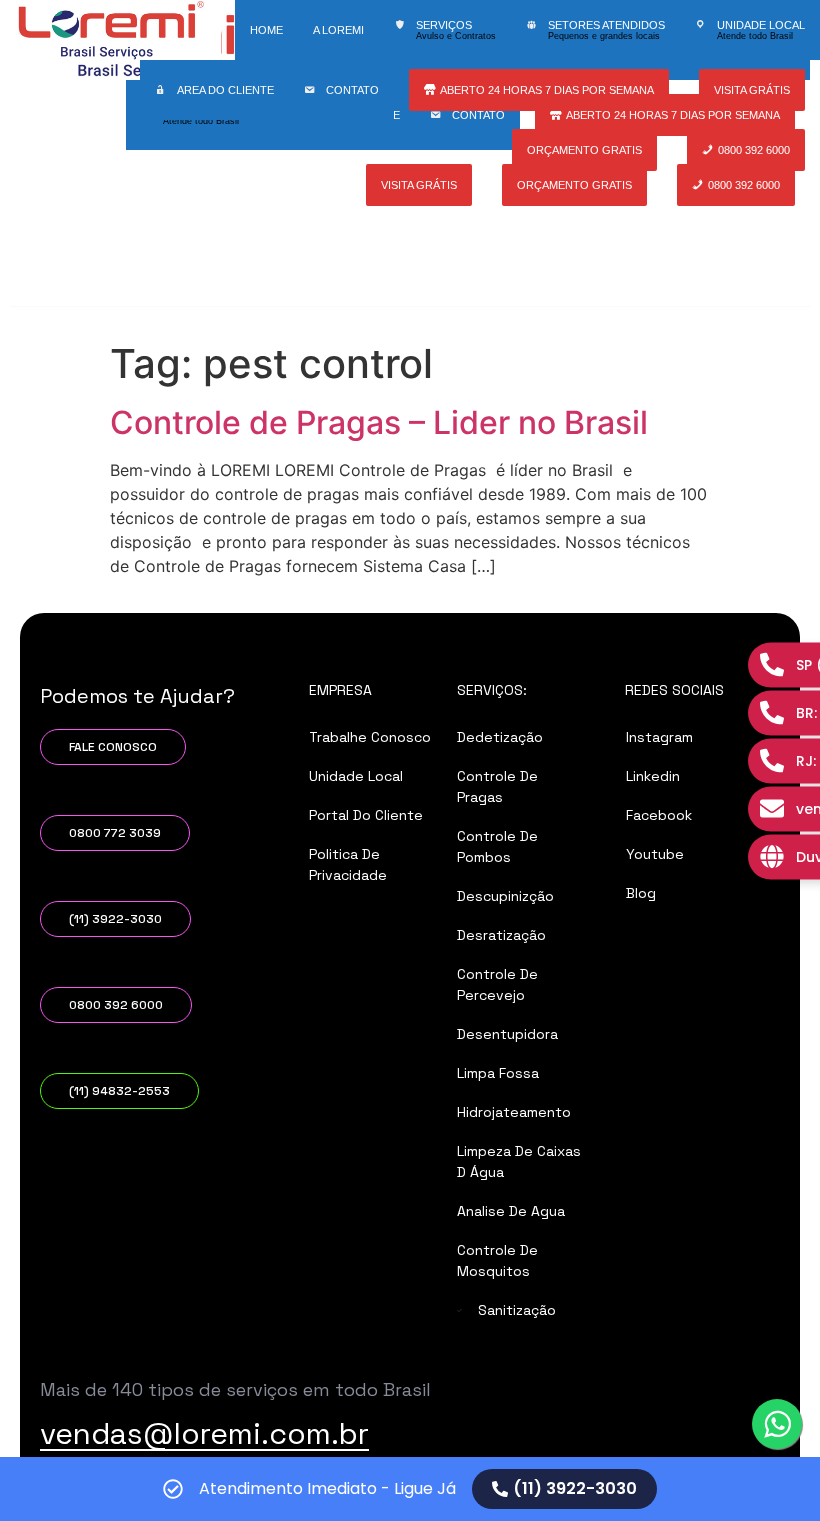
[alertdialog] (410, 1489)
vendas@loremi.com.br (204, 1433)
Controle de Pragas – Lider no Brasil (379, 422)
